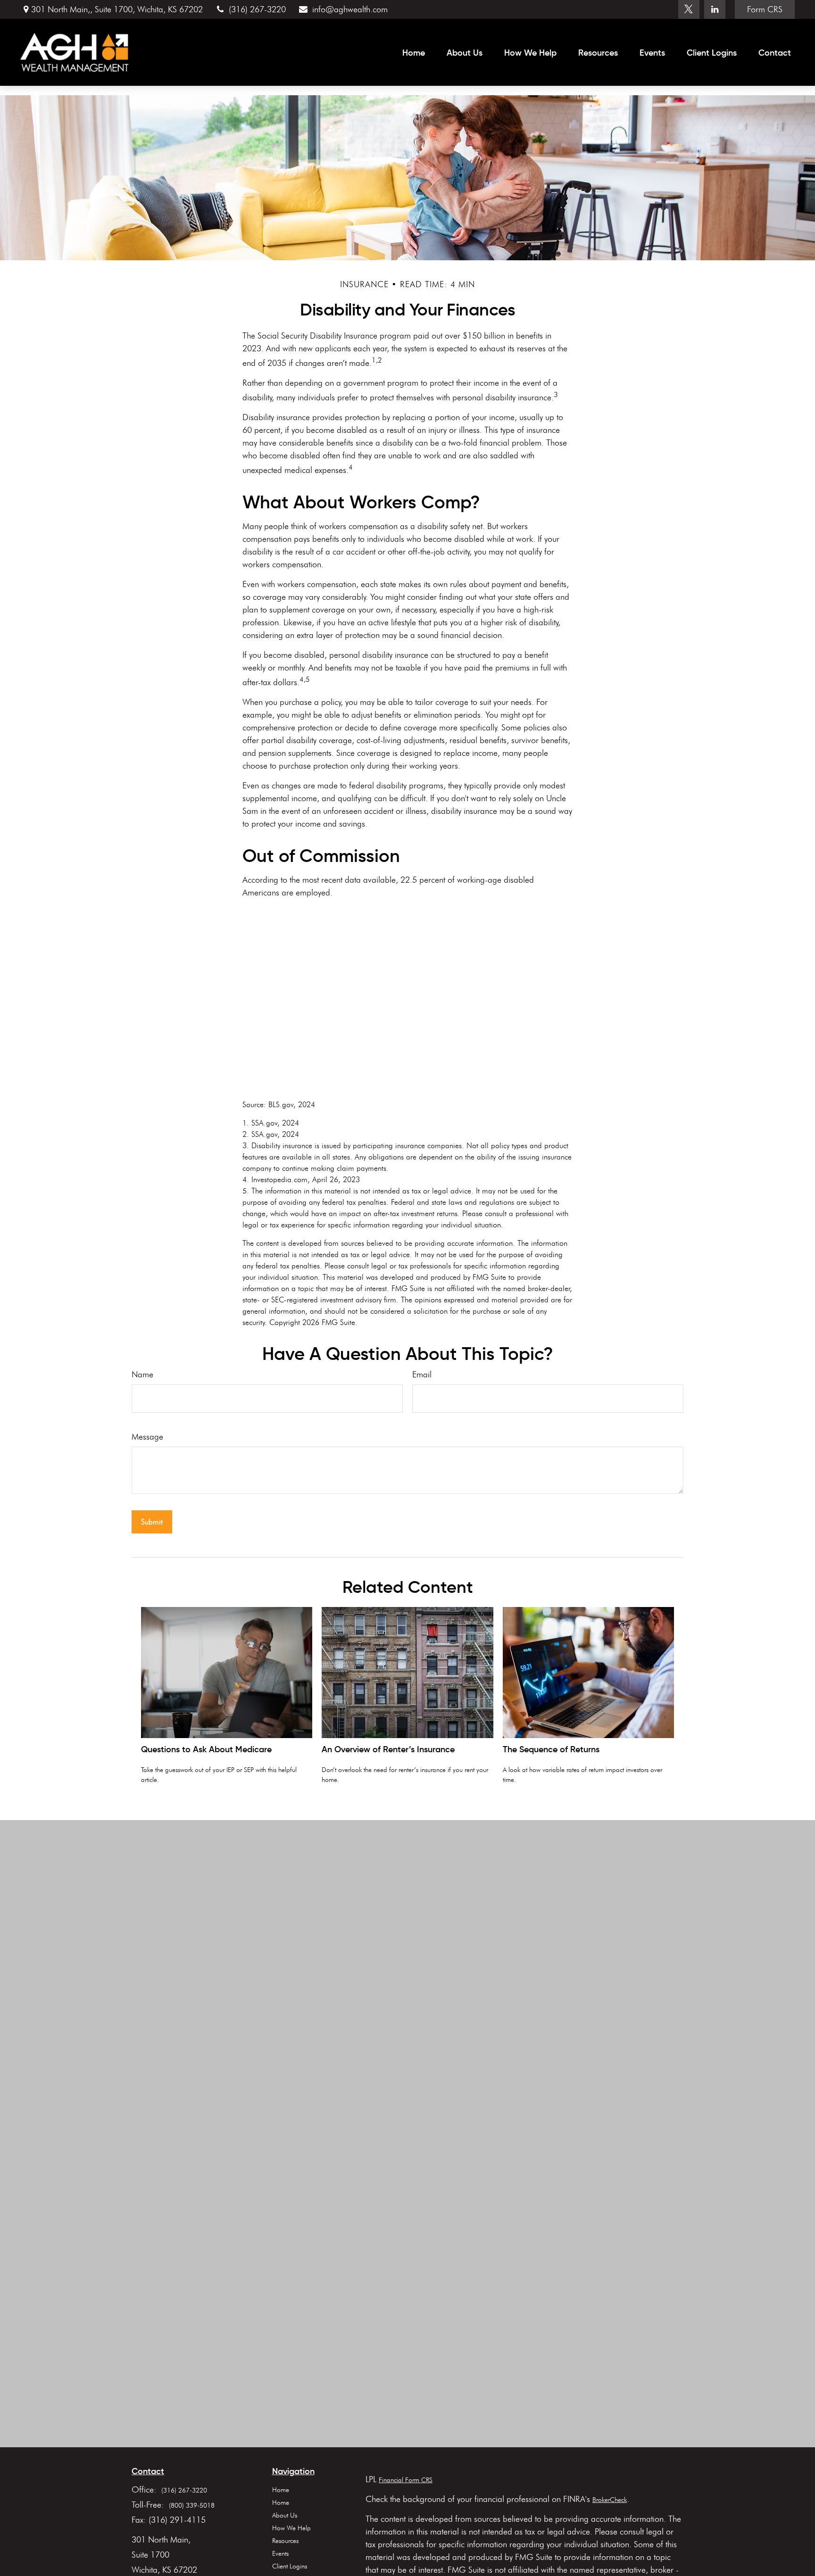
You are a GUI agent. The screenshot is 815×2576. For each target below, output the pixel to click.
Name (142, 1375)
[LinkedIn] (715, 9)
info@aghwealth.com (350, 9)
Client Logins (290, 2566)
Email (422, 1375)
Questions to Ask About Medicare (206, 1749)
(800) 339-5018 (192, 2506)
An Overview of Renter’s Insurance (388, 1749)
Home (281, 2490)
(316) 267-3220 (257, 9)
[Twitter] (689, 9)
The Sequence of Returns (551, 1749)
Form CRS (765, 9)
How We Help (291, 2528)
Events (280, 2554)
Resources (285, 2541)
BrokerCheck (610, 2500)
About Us (285, 2515)
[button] (414, 52)
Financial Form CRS (406, 2480)
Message (147, 1437)
